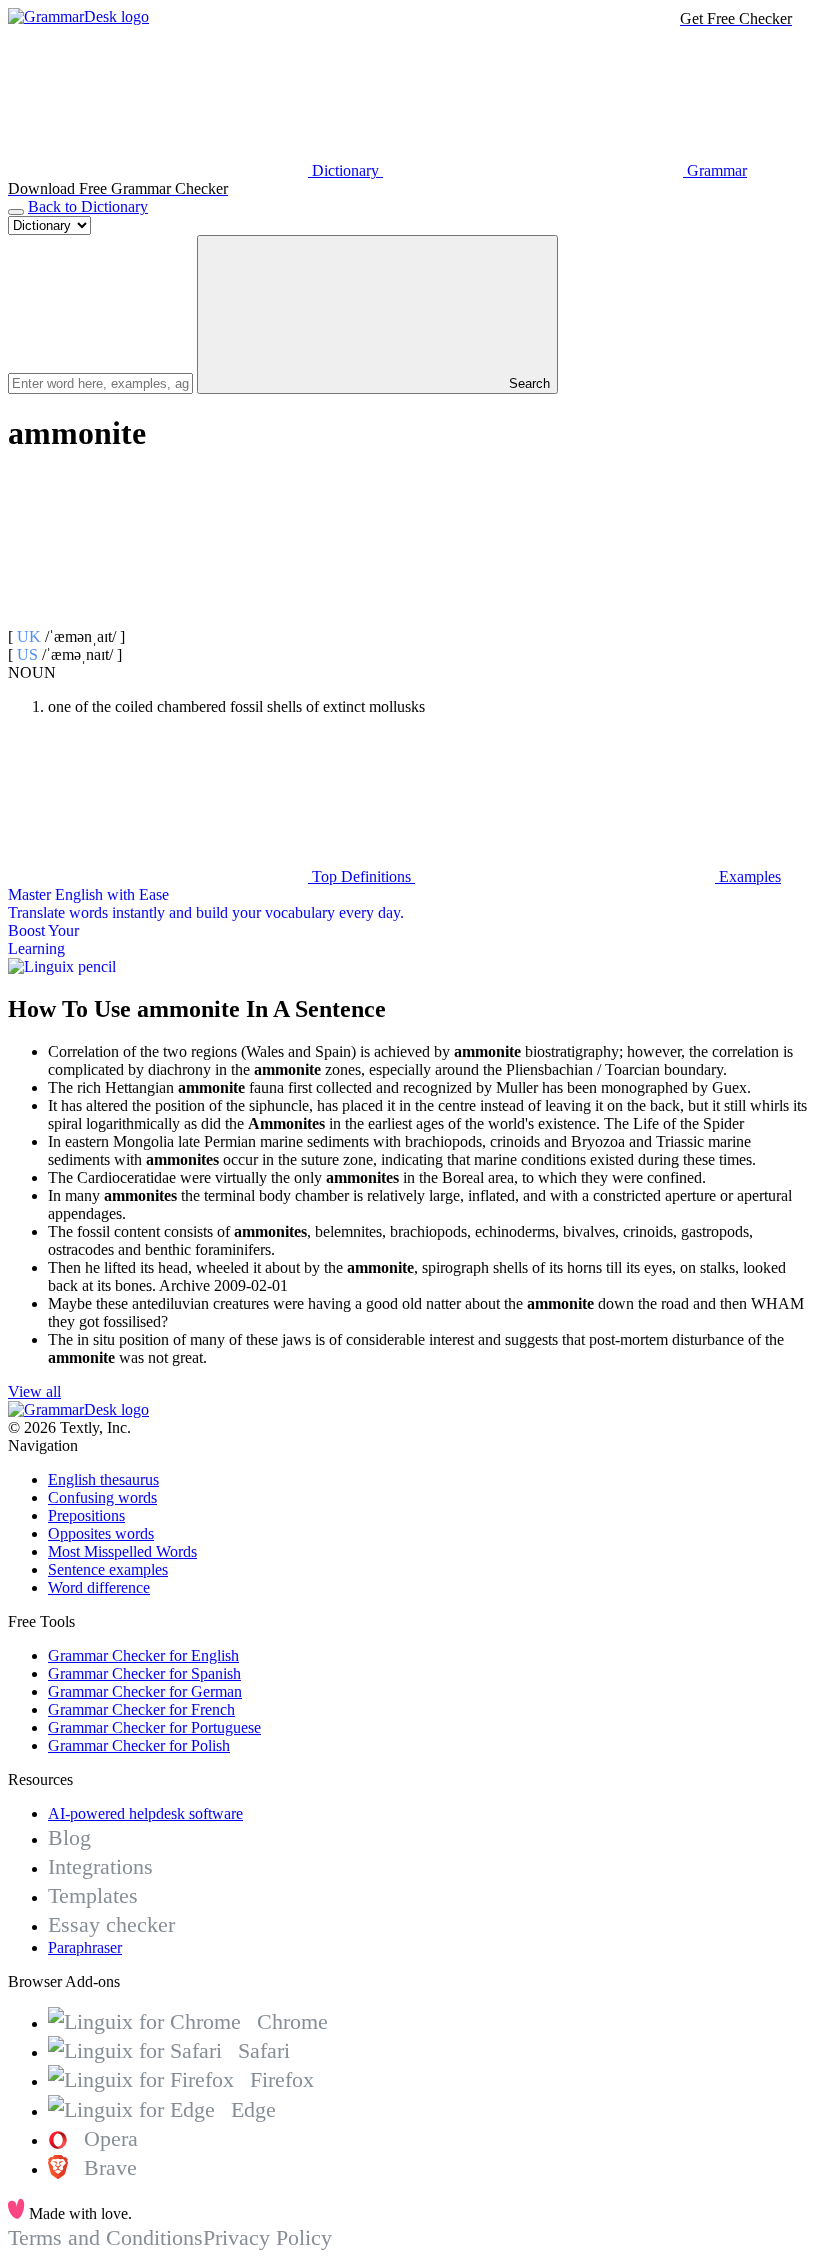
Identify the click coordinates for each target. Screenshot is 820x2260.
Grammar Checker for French (141, 1709)
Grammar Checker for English (143, 1655)
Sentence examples (108, 1569)
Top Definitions (361, 876)
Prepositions (86, 1515)
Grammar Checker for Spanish (144, 1673)
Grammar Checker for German (145, 1691)
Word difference (99, 1587)
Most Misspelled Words (122, 1551)
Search (527, 383)
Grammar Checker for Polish (139, 1745)
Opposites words (101, 1533)
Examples (748, 876)
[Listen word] (158, 618)
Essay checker (111, 1924)
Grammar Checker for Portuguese (154, 1727)
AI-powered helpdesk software (145, 1813)
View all (34, 1391)
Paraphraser (85, 1947)
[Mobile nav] (16, 212)
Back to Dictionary (88, 206)
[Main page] (78, 16)
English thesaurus (103, 1479)
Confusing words (102, 1497)
